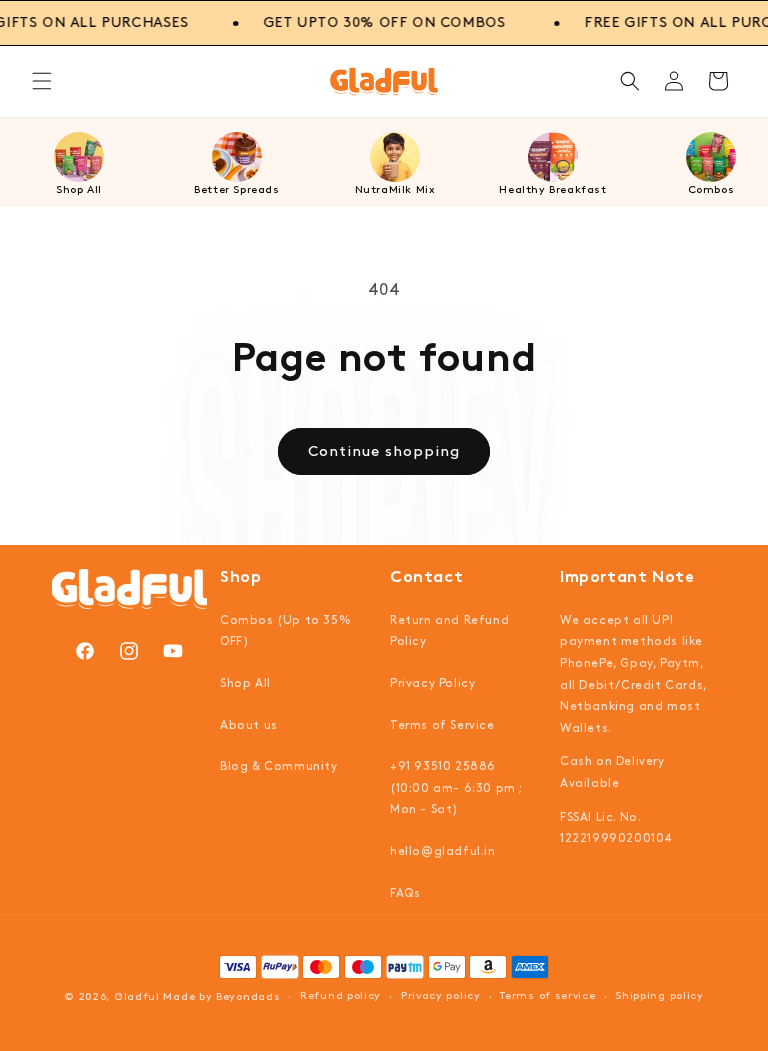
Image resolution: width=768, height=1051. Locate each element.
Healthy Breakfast (552, 190)
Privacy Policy (432, 683)
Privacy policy (441, 996)
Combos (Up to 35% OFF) (285, 631)
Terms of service (547, 996)
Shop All (79, 190)
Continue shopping (384, 452)
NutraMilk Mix (395, 190)
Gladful (137, 997)
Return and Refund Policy (449, 631)
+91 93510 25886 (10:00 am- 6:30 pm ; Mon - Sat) (456, 788)
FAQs (405, 893)
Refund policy (340, 996)
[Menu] (42, 81)
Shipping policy (659, 996)
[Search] (630, 81)
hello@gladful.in (443, 851)
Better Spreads (236, 190)
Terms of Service (442, 725)
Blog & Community (279, 766)
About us (249, 725)
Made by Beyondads (221, 997)
